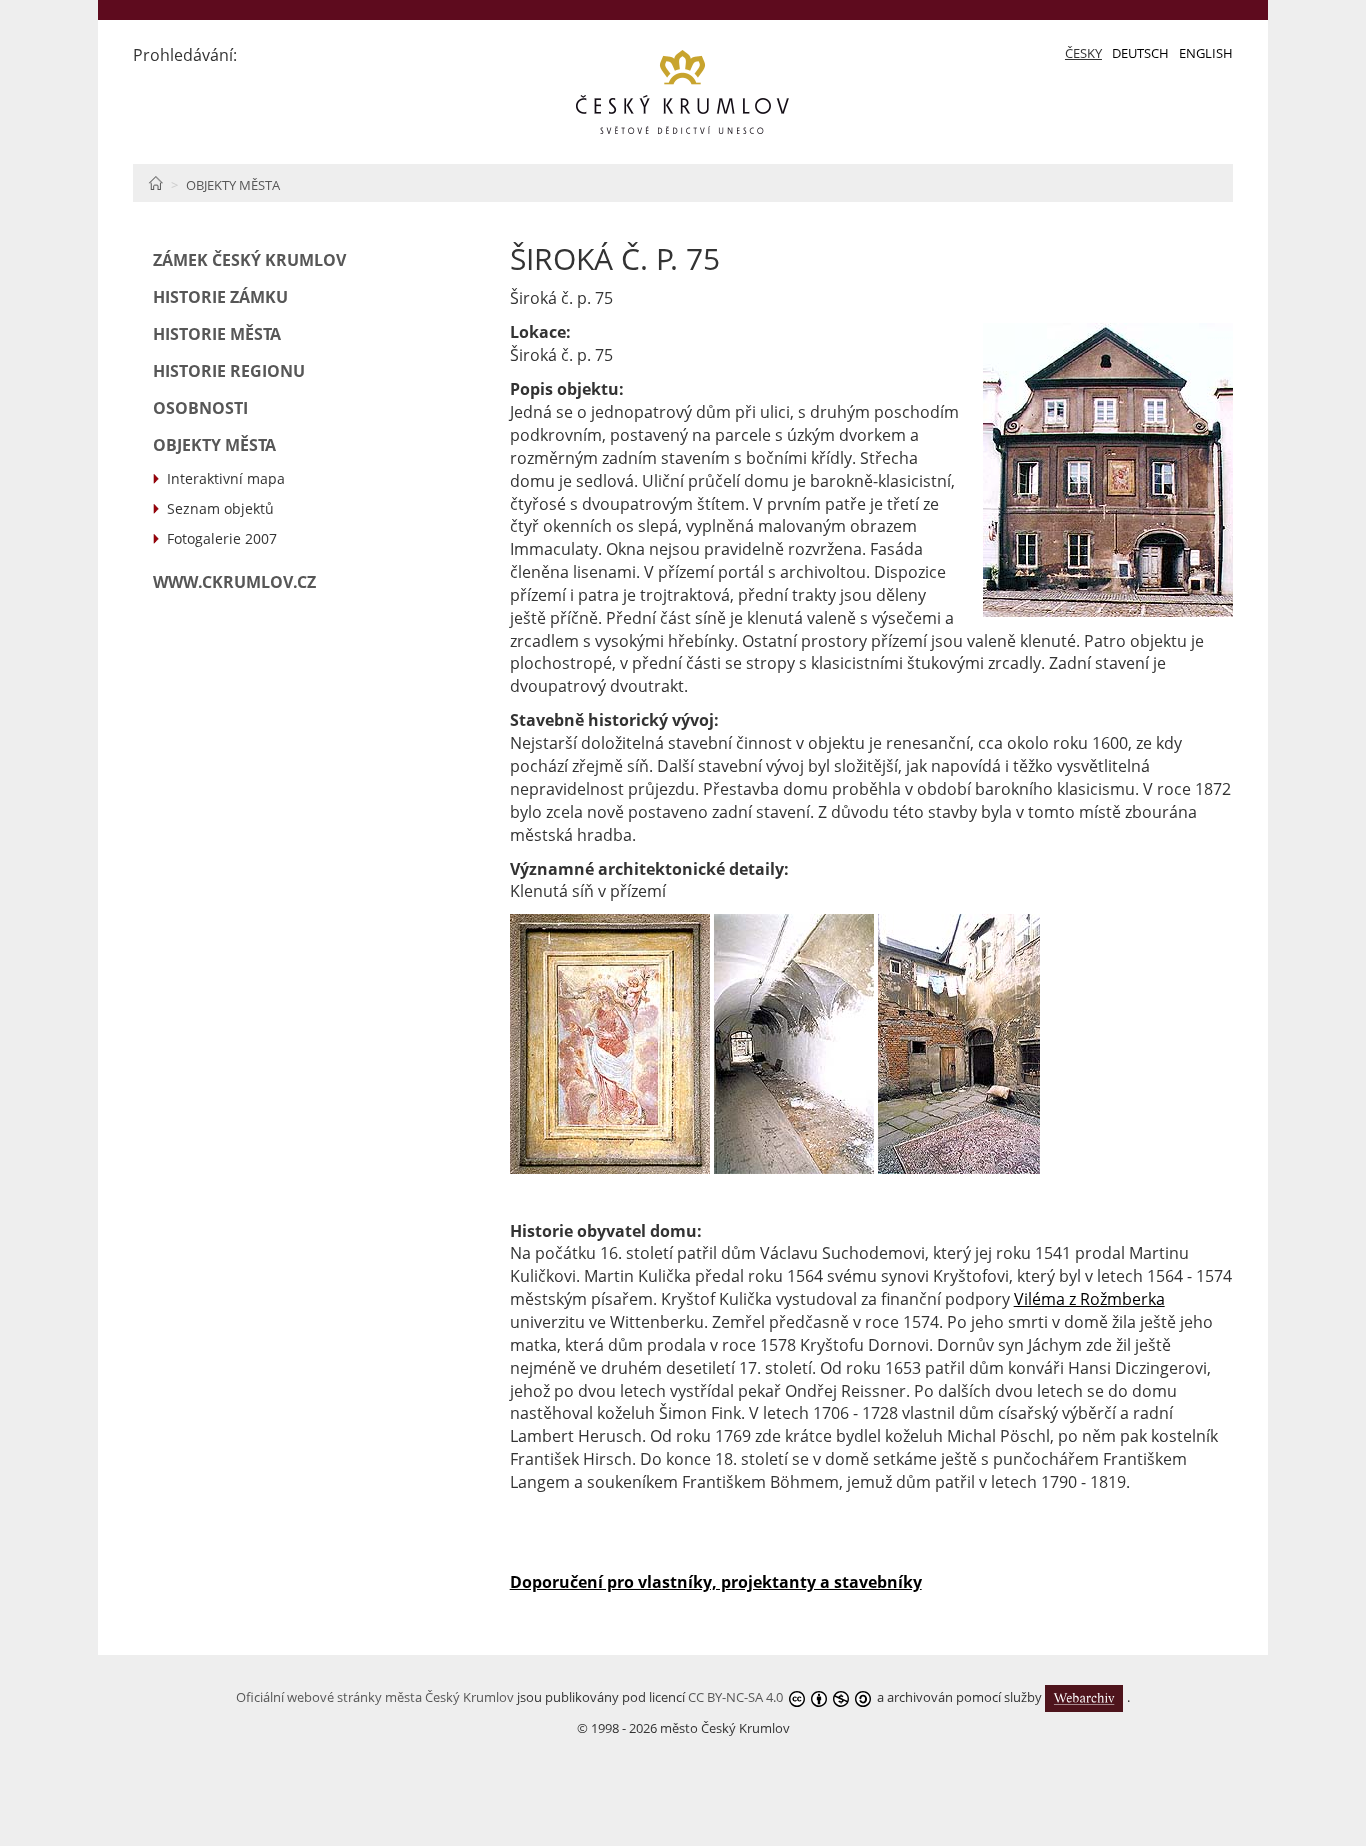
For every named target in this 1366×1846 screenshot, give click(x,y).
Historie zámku (220, 297)
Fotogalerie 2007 (222, 538)
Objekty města (233, 185)
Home (155, 183)
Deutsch (1140, 53)
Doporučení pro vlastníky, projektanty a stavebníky (716, 1582)
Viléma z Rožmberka (1089, 1299)
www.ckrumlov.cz (234, 582)
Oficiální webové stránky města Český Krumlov (375, 1697)
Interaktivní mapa (226, 478)
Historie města (217, 334)
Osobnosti (200, 408)
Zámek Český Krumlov (249, 260)
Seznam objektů (220, 508)
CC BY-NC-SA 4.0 (735, 1697)
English (1206, 53)
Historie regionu (229, 371)
